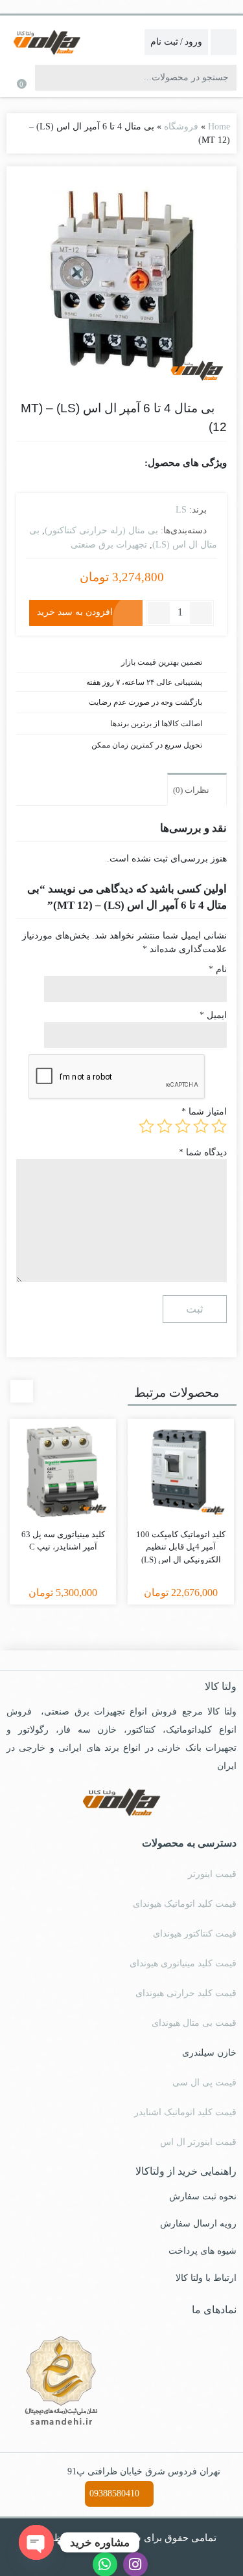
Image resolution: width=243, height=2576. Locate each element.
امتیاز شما (204, 1112)
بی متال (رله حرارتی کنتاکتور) (101, 530)
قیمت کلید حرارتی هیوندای (186, 1993)
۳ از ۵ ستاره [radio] (183, 1126)
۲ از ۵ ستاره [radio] (201, 1126)
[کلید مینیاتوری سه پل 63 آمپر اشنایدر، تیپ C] (63, 1472)
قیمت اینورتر (212, 1874)
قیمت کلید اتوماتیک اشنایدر (185, 2112)
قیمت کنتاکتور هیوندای (195, 1934)
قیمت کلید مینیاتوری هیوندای (183, 1963)
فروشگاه (181, 127)
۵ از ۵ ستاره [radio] (146, 1126)
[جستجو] (47, 78)
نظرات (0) (192, 790)
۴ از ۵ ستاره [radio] (165, 1126)
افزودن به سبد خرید (75, 612)
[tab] (197, 789)
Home (219, 127)
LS (181, 510)
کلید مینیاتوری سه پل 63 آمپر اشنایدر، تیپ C (63, 1541)
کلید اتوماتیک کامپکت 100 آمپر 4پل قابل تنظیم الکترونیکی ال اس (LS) (181, 1547)
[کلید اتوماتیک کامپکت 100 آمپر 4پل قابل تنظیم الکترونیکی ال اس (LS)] (181, 1472)
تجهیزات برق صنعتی (109, 545)
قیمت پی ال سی (204, 2082)
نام (218, 969)
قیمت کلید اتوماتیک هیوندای (185, 1904)
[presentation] (22, 1391)
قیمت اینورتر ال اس (198, 2142)
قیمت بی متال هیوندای (194, 2023)
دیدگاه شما (203, 1152)
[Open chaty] (36, 2542)
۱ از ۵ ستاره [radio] (219, 1126)
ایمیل (213, 1015)
